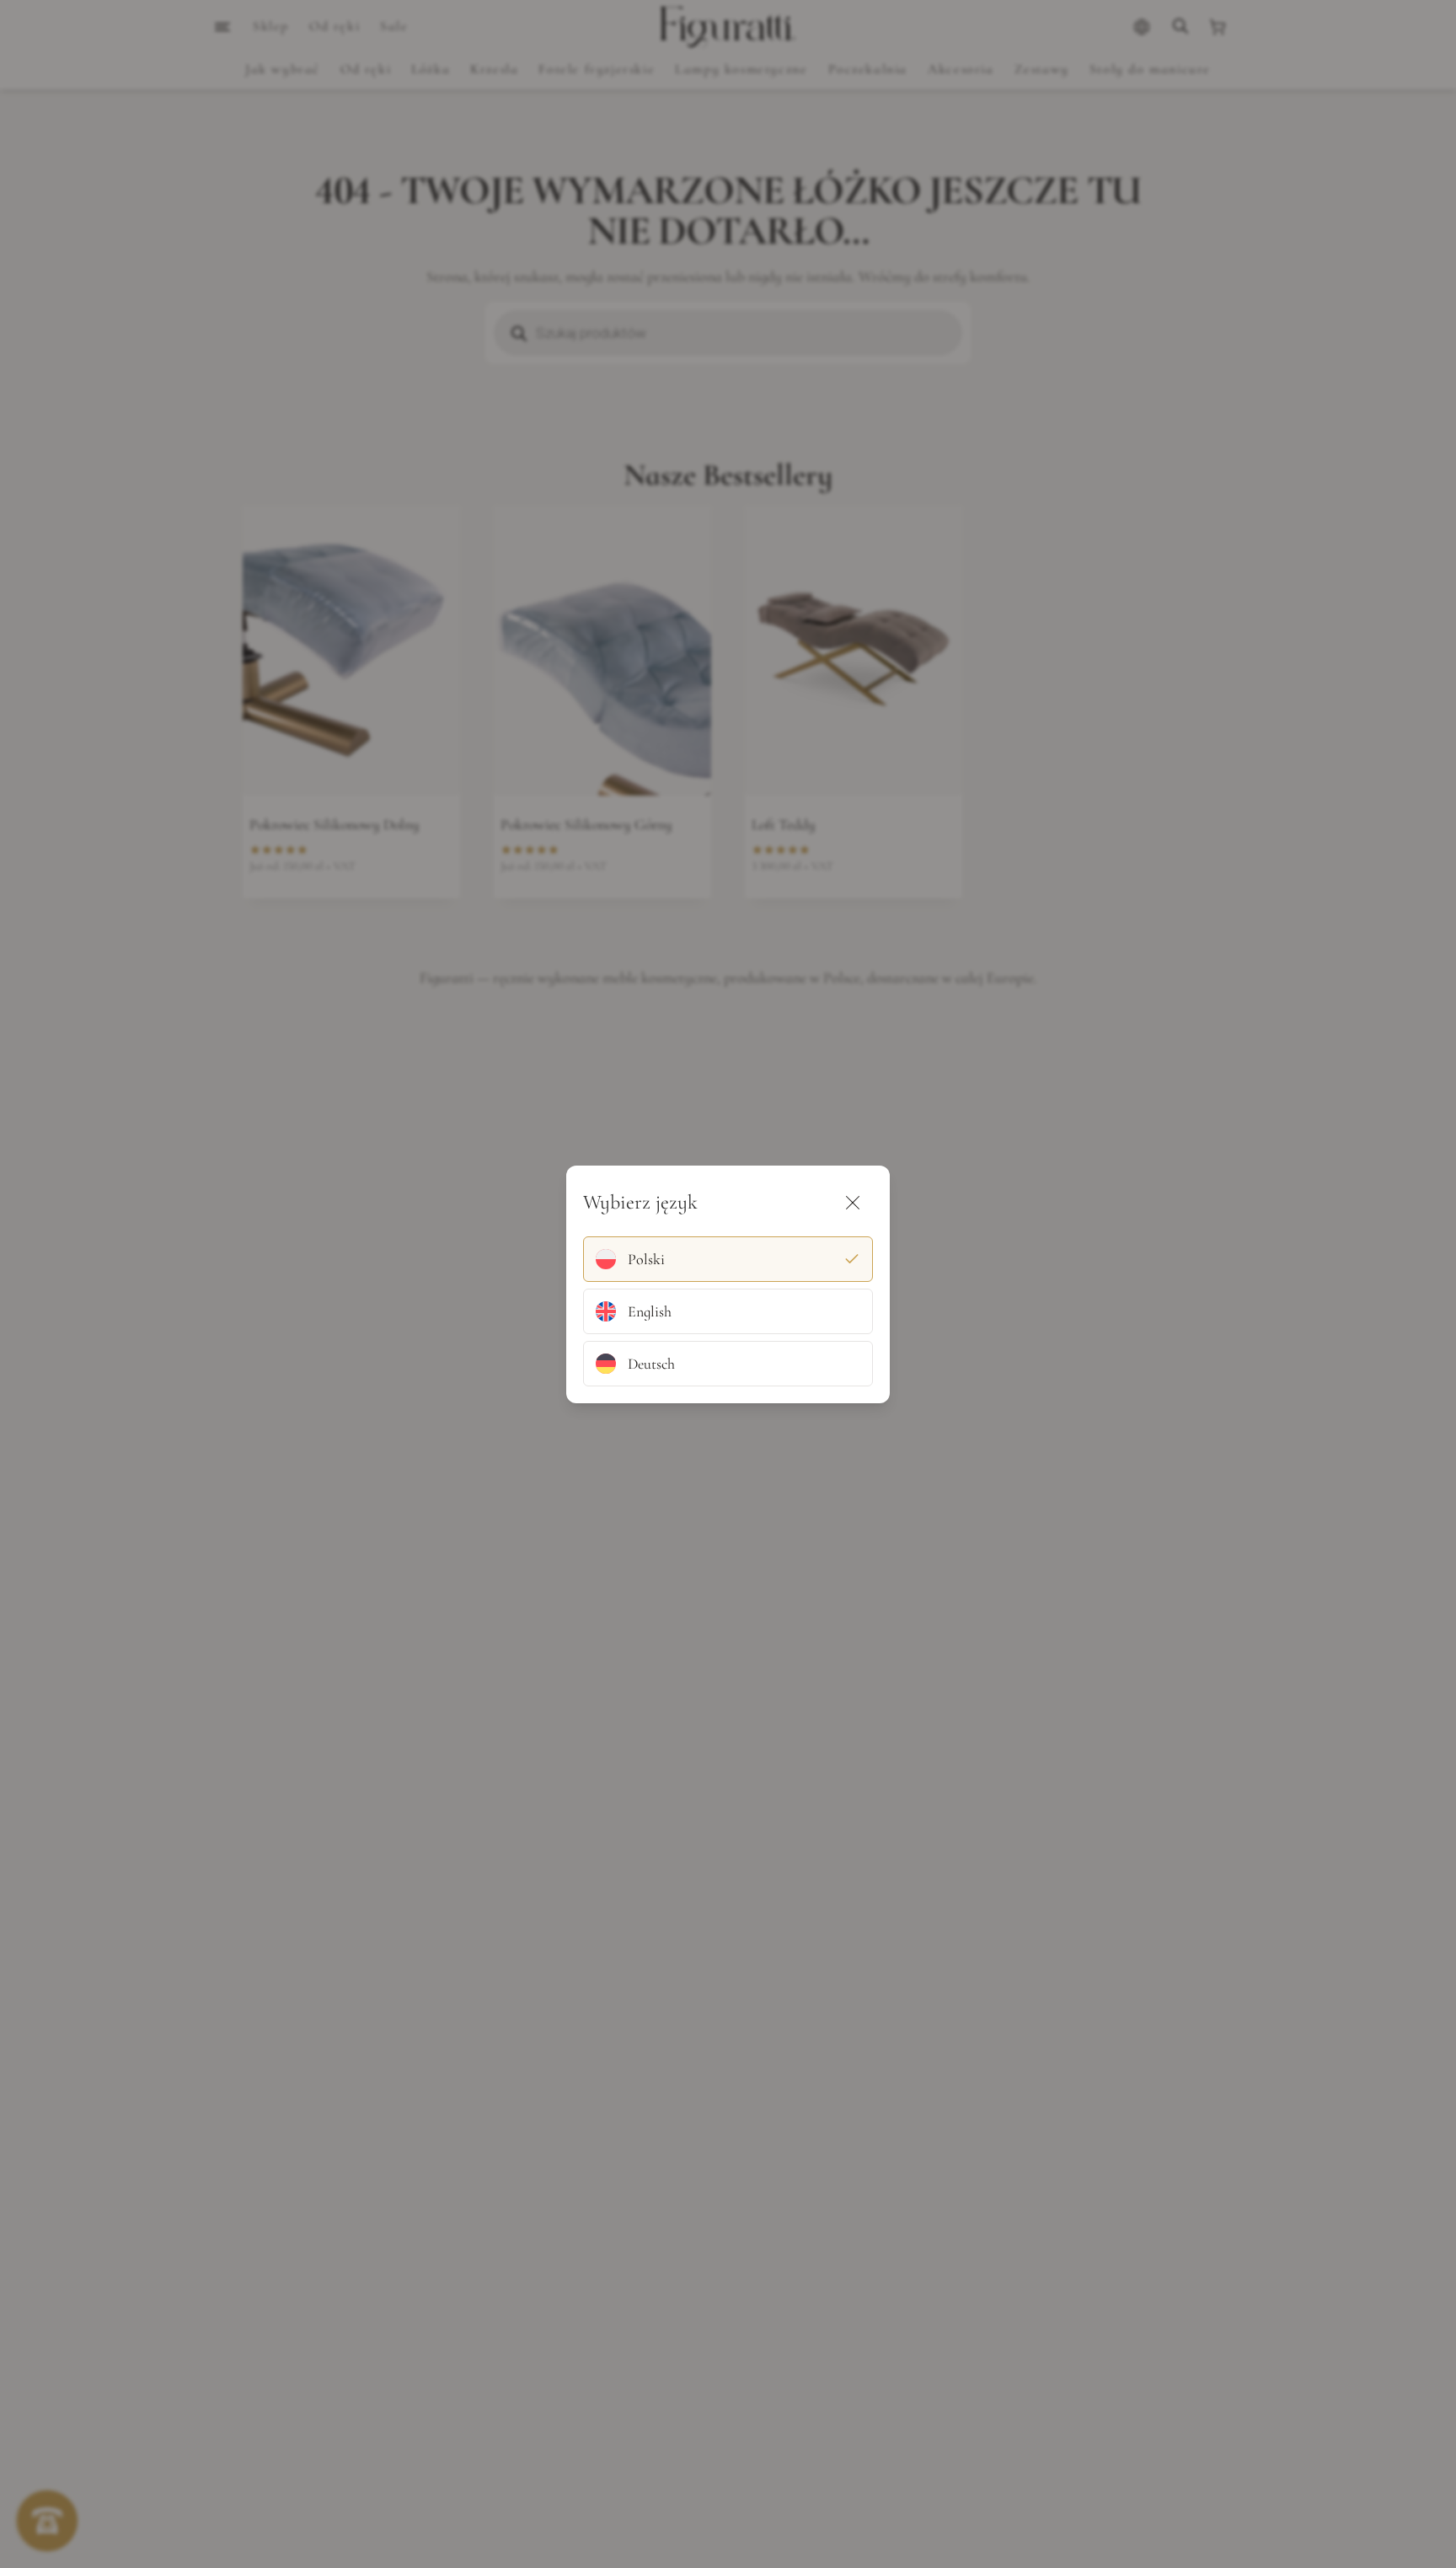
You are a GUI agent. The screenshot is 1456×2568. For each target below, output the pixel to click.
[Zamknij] (853, 1203)
